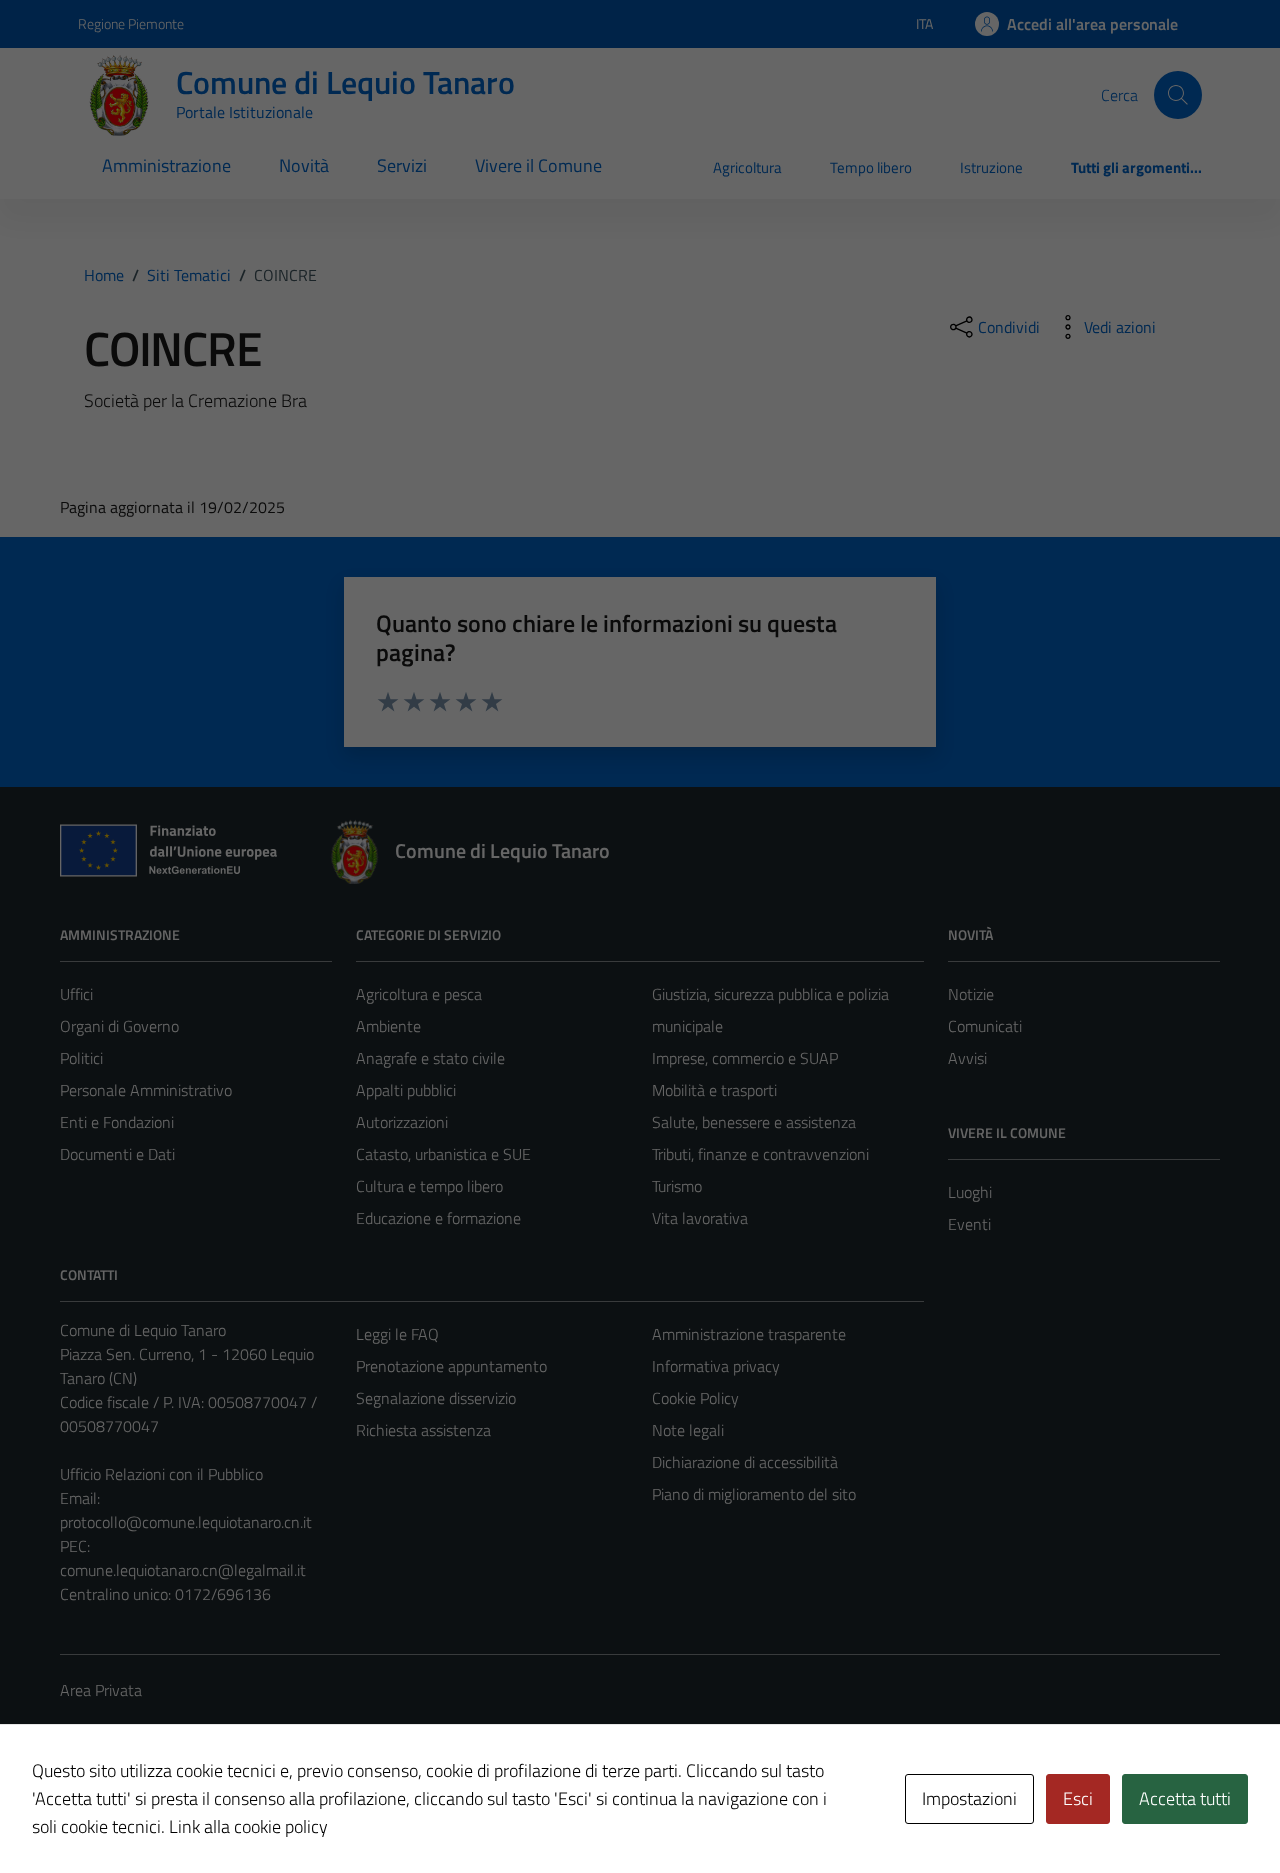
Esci (1078, 1798)
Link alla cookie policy (248, 1826)
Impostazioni (969, 1798)
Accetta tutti (1185, 1798)
